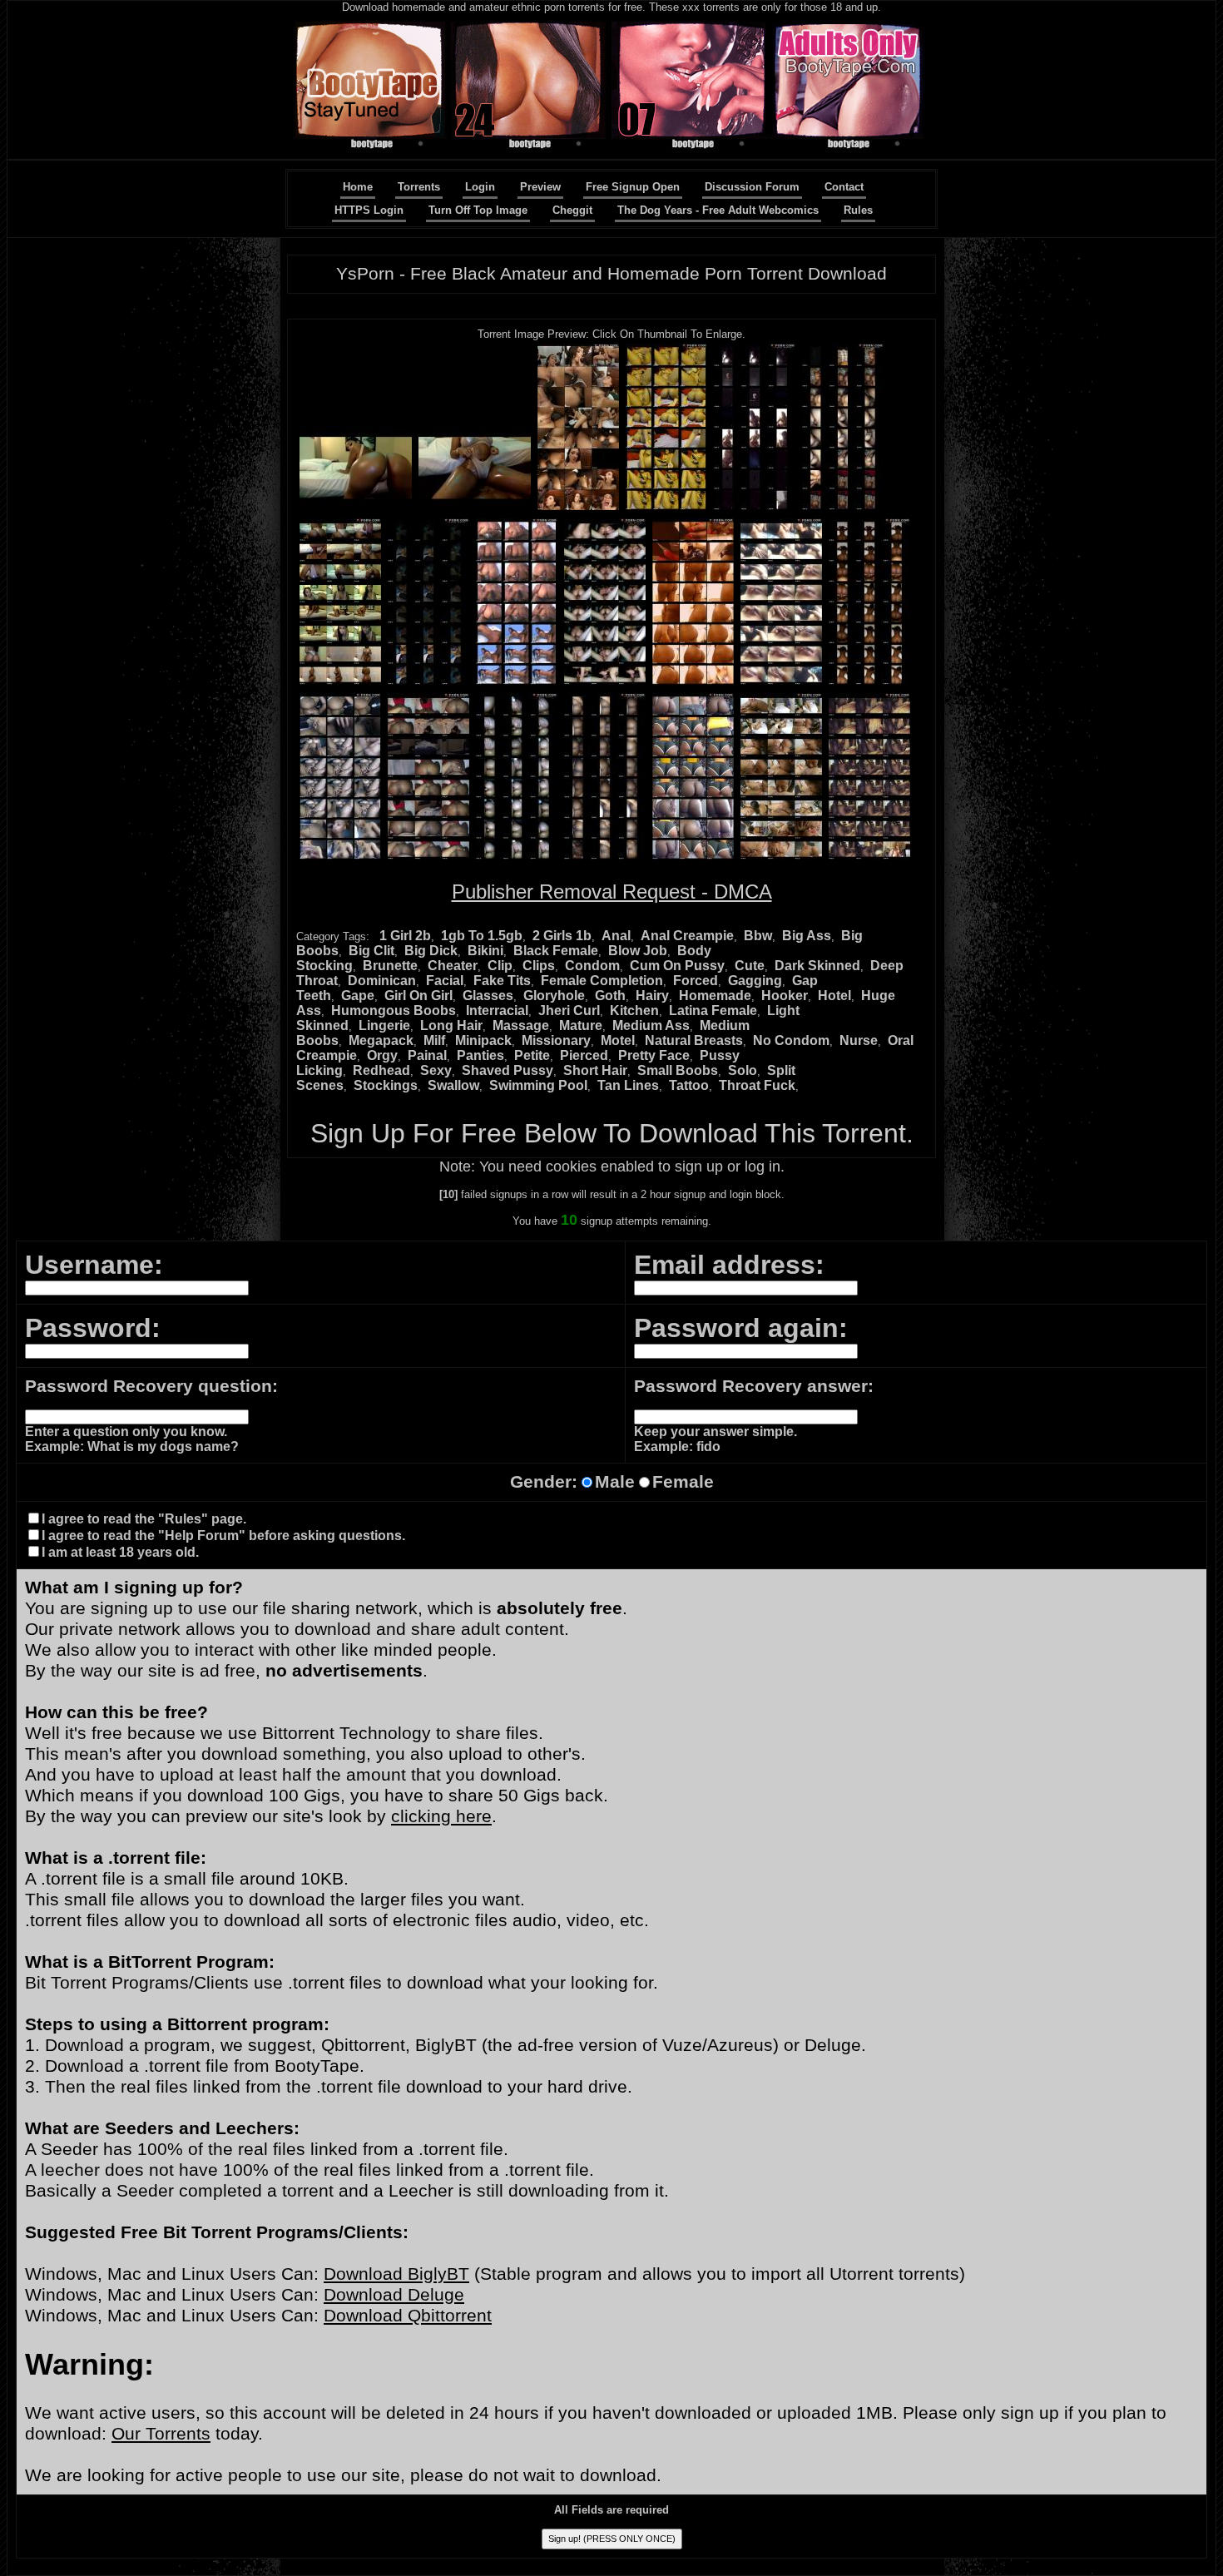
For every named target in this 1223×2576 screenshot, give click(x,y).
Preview (540, 187)
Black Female (556, 951)
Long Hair (451, 1025)
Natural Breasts (694, 1040)
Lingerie (384, 1025)
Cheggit (572, 210)
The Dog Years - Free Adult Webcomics (718, 210)
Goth (610, 996)
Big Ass (807, 936)
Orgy (382, 1055)
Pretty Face (654, 1055)
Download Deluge (394, 2295)
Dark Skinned (817, 966)
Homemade (715, 996)
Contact (844, 187)
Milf (434, 1040)
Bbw (758, 936)
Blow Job (638, 951)
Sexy (436, 1070)
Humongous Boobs (394, 1011)
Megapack (381, 1040)
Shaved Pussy (508, 1070)
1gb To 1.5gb (482, 936)
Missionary (556, 1040)
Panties (480, 1055)
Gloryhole (554, 996)
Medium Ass (651, 1025)
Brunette (390, 966)
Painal (427, 1055)
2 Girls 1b (562, 936)
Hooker (785, 996)
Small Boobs (678, 1070)
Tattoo (689, 1085)
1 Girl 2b (405, 936)
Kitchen (634, 1011)
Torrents (419, 187)
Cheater (453, 966)
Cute (750, 966)
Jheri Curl (569, 1011)
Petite (532, 1055)
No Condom (791, 1040)
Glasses (488, 996)
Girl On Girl (418, 996)
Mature (581, 1025)
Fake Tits (502, 981)
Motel (618, 1040)
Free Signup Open (633, 187)
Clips (539, 966)
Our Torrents (161, 2434)
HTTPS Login (369, 210)
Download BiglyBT (396, 2274)
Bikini (485, 951)
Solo (743, 1070)
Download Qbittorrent (408, 2316)
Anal (616, 936)
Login (480, 187)
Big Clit (371, 951)
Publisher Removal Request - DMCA (612, 892)
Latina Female (713, 1011)
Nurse (859, 1040)
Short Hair (595, 1070)
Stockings (386, 1085)
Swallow (453, 1085)
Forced (696, 981)
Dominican (382, 981)
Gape (358, 996)
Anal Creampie (687, 936)
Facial (445, 981)
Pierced (584, 1055)
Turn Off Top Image (478, 210)
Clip (500, 966)
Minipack (483, 1040)
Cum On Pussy (677, 966)
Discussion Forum (752, 187)
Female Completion (602, 981)
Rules (858, 210)
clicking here (441, 1816)
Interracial (497, 1011)
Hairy (652, 996)
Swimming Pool (538, 1085)
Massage (521, 1025)
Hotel (834, 996)
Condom (592, 966)
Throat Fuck (757, 1085)
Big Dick (431, 951)
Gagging (755, 981)
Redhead (381, 1070)
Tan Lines (628, 1085)
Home (358, 187)
